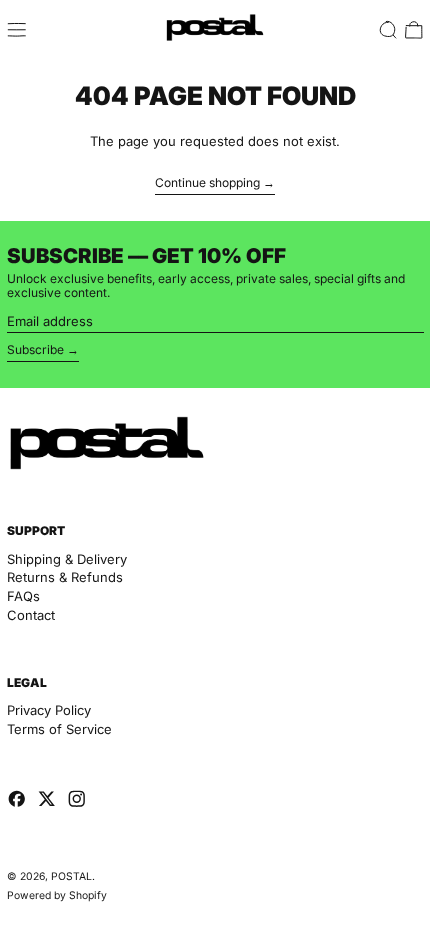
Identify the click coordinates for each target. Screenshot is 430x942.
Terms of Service (59, 729)
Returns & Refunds (65, 577)
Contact (31, 615)
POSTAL (71, 876)
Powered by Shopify (57, 895)
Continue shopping (207, 183)
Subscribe (35, 349)
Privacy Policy (49, 710)
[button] (388, 30)
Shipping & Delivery (67, 559)
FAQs (23, 596)
